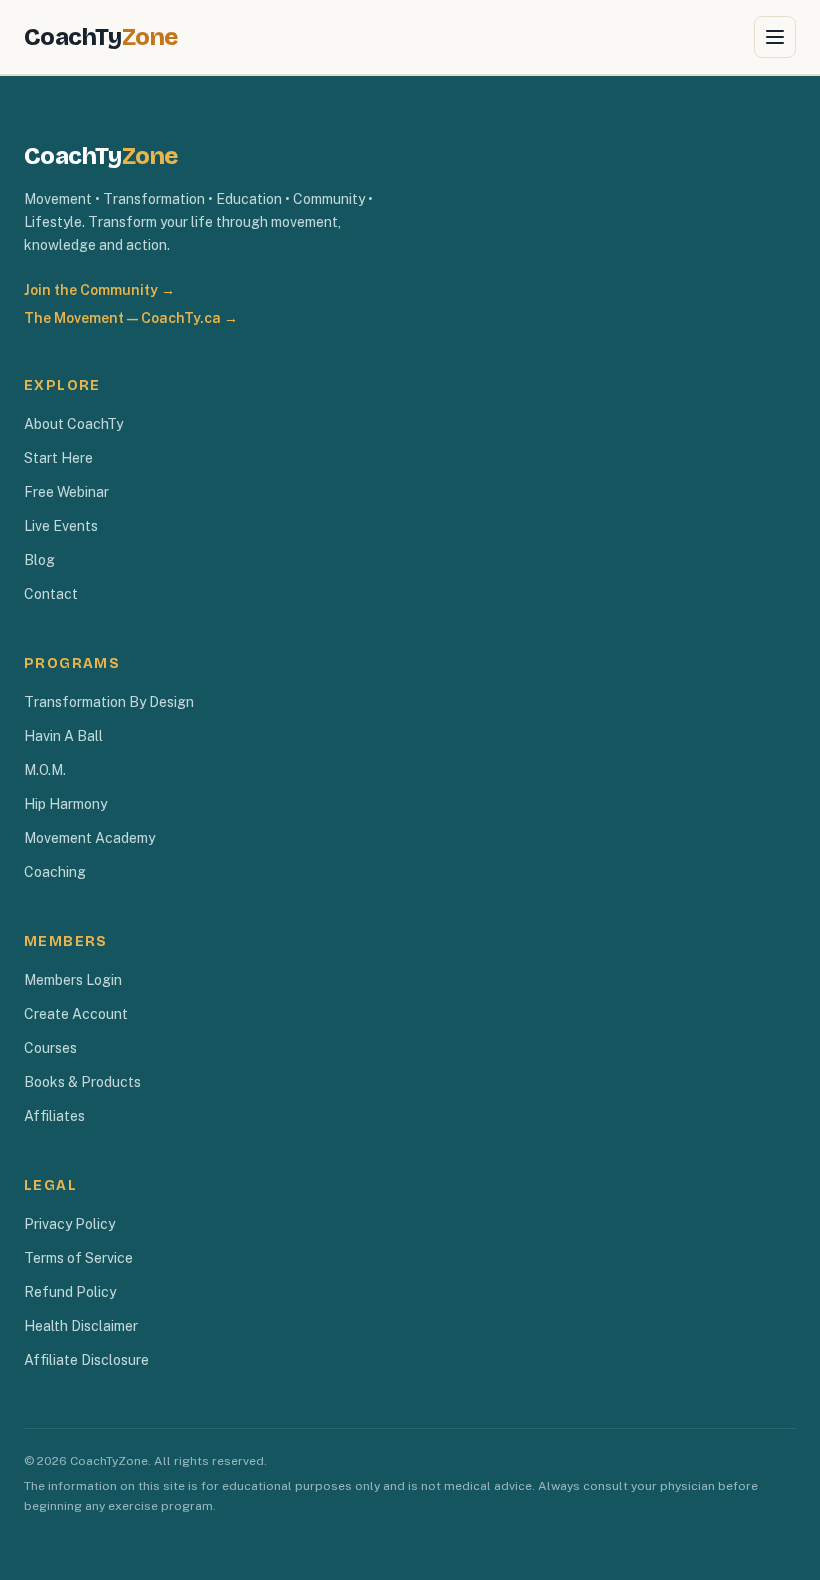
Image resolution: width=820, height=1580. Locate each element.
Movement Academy (89, 838)
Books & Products (82, 1082)
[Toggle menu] (775, 37)
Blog (39, 560)
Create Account (76, 1014)
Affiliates (54, 1116)
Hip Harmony (65, 804)
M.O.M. (45, 770)
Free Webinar (66, 492)
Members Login (73, 980)
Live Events (61, 526)
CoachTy (100, 37)
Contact (51, 594)
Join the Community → (99, 290)
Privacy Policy (69, 1224)
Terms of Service (78, 1258)
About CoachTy (73, 424)
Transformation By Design (109, 702)
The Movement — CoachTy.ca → (131, 318)
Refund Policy (70, 1292)
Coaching (55, 872)
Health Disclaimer (81, 1326)
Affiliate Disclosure (86, 1360)
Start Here (58, 458)
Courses (50, 1048)
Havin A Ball (63, 736)
